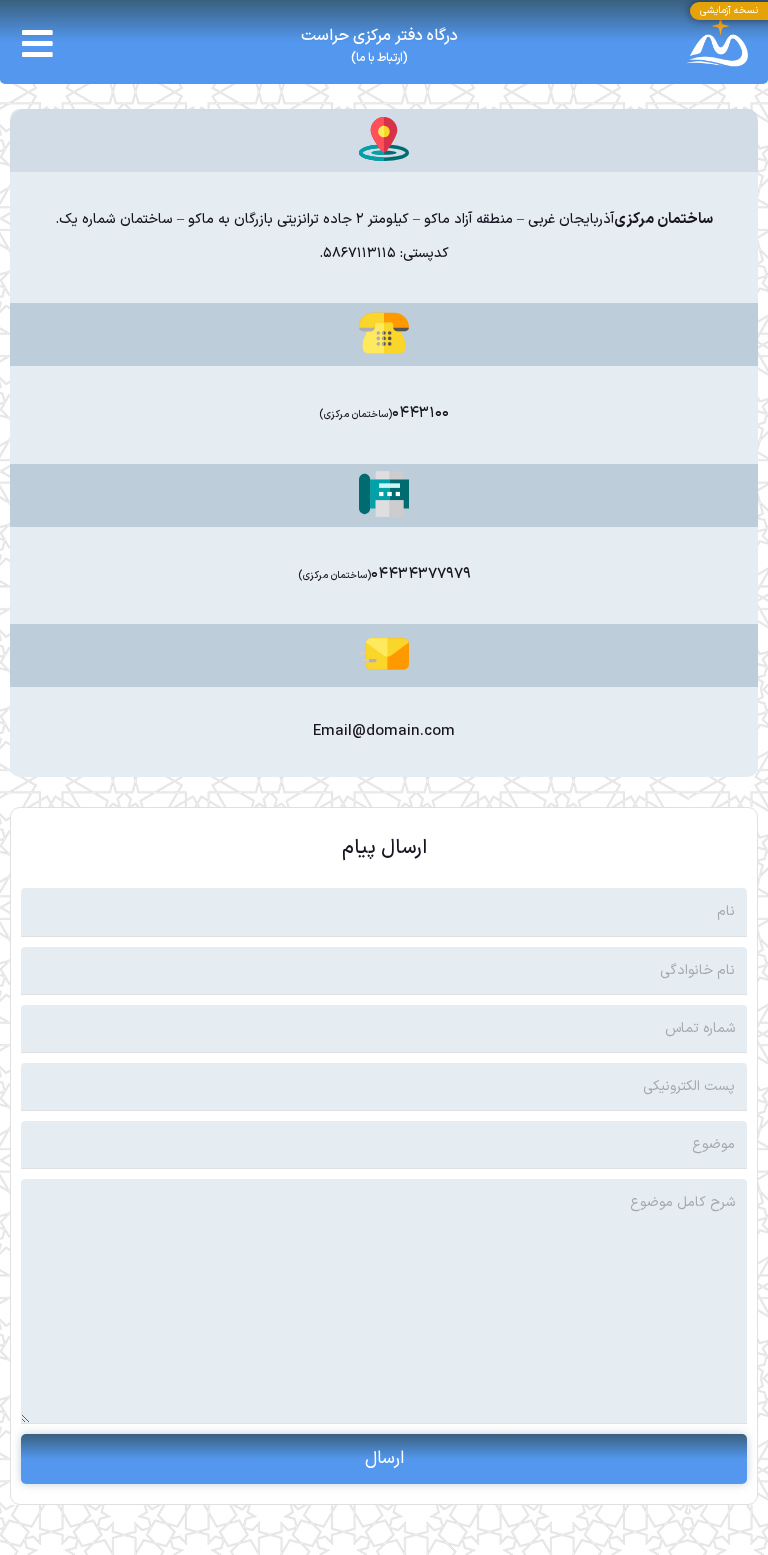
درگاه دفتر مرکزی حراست (379, 36)
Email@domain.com (384, 731)
